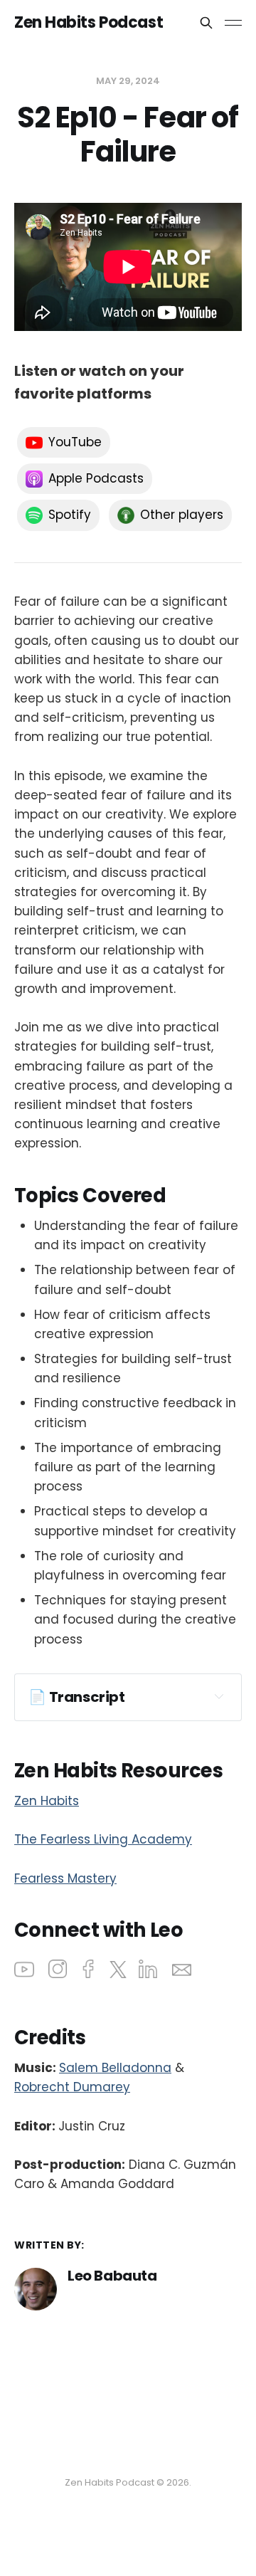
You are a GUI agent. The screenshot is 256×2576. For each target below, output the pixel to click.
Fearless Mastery (65, 1878)
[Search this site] (206, 23)
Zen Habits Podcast (89, 23)
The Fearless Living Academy (103, 1839)
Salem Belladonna (115, 2068)
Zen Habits (47, 1801)
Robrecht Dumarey (72, 2087)
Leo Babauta (112, 2276)
